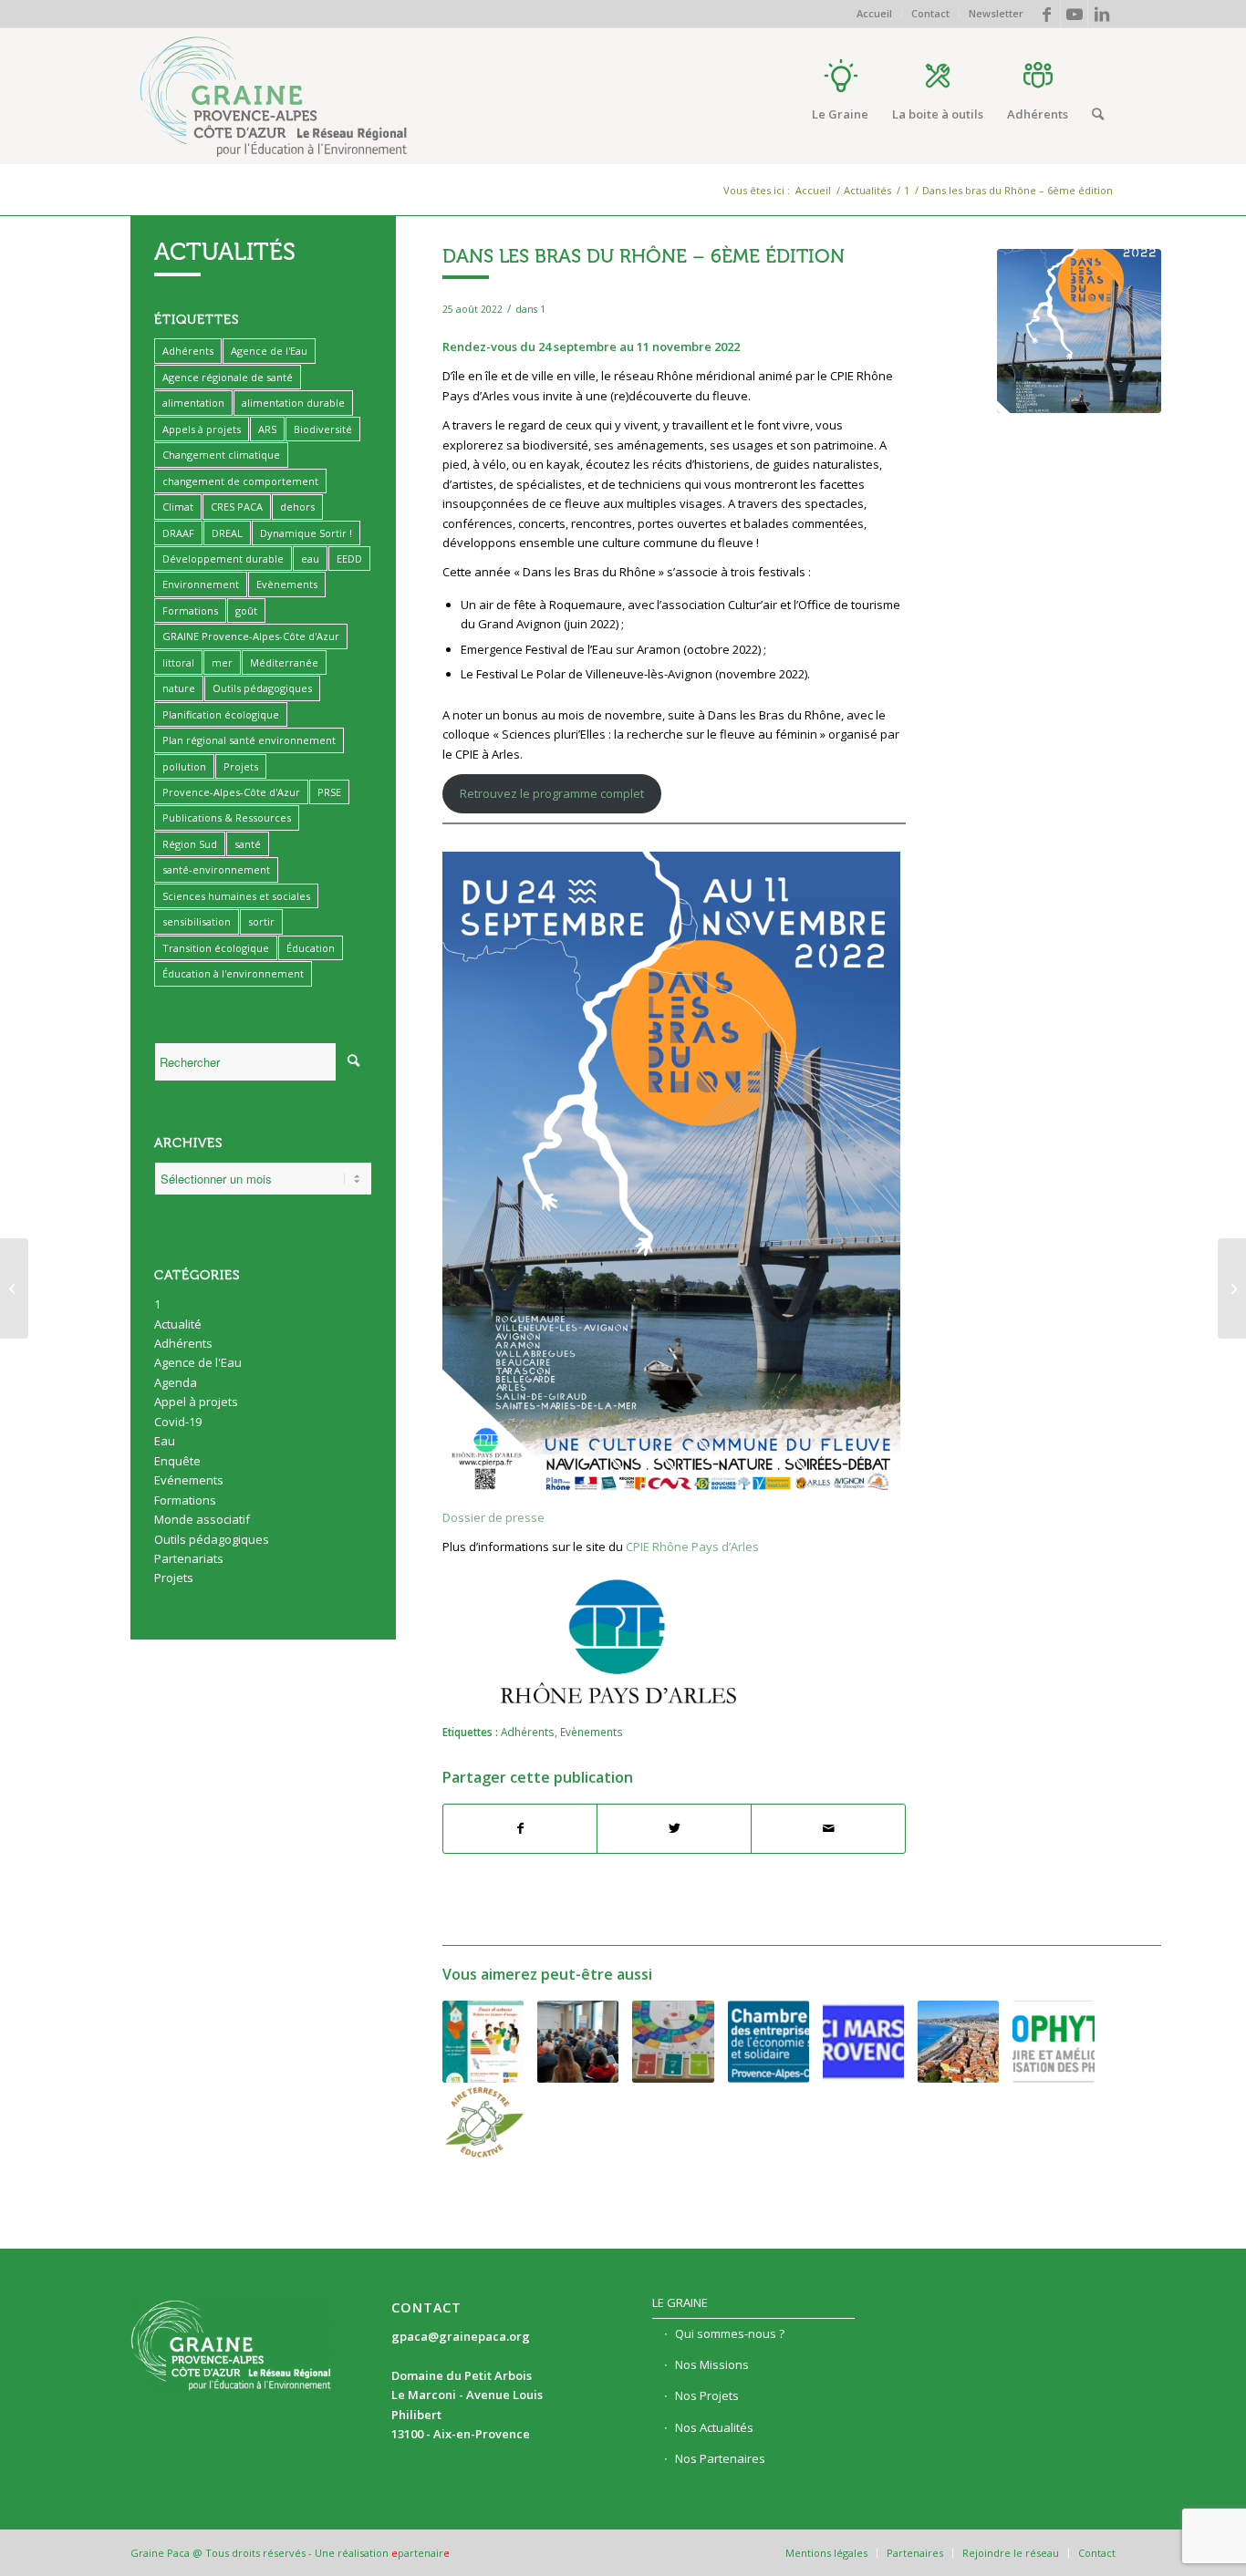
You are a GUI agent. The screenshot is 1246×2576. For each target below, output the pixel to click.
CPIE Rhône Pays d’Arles (692, 1547)
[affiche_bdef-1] (1079, 331)
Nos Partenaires (720, 2458)
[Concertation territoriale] (768, 2041)
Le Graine (680, 2302)
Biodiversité (323, 429)
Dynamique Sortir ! (306, 533)
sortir (261, 921)
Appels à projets (202, 429)
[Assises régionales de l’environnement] (958, 2041)
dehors (297, 507)
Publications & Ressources (227, 817)
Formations (190, 610)
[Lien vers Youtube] (1074, 14)
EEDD (349, 559)
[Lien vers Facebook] (1047, 14)
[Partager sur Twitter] (674, 1828)
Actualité (178, 1324)
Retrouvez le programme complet (552, 793)
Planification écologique (221, 714)
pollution (184, 766)
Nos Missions (712, 2364)
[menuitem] (875, 14)
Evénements (189, 1480)
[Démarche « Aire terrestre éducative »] (483, 2123)
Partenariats (189, 1558)
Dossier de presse (493, 1517)
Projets (241, 766)
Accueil (874, 13)
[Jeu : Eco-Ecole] (673, 2041)
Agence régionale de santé (228, 377)
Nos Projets (707, 2395)
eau (310, 559)
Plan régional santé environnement (249, 740)
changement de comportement (240, 481)
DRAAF (178, 533)
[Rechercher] (1098, 114)
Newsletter (996, 13)
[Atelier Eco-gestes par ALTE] (483, 2041)
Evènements (592, 1732)
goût (246, 610)
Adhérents (528, 1732)
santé (248, 844)
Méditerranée (284, 662)
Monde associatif (202, 1519)
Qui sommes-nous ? (730, 2333)
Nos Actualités (714, 2427)
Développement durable (223, 559)
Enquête (177, 1461)
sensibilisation (197, 921)
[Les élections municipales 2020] (863, 2041)
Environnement (201, 584)
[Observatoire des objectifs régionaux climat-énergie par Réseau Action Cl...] (14, 1288)
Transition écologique (216, 948)
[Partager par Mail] (828, 1828)
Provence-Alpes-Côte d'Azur (231, 792)
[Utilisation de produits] (1053, 2041)
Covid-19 (178, 1422)
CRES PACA (237, 507)
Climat (178, 507)
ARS (267, 429)
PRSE (329, 792)
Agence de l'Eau (269, 351)
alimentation (193, 403)
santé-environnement (216, 869)
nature (179, 688)
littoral (178, 662)
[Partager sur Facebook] (520, 1828)
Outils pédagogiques (262, 688)
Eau (165, 1441)
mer (222, 662)
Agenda (176, 1382)
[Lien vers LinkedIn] (1102, 14)
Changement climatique (221, 455)
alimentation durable (293, 403)
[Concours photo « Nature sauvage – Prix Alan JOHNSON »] (1232, 1288)
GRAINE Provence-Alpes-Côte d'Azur (251, 636)
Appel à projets (196, 1402)
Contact (930, 13)
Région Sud (190, 844)
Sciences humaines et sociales (236, 896)
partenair (421, 2553)
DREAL (227, 533)
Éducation (311, 948)
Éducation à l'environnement (233, 973)
